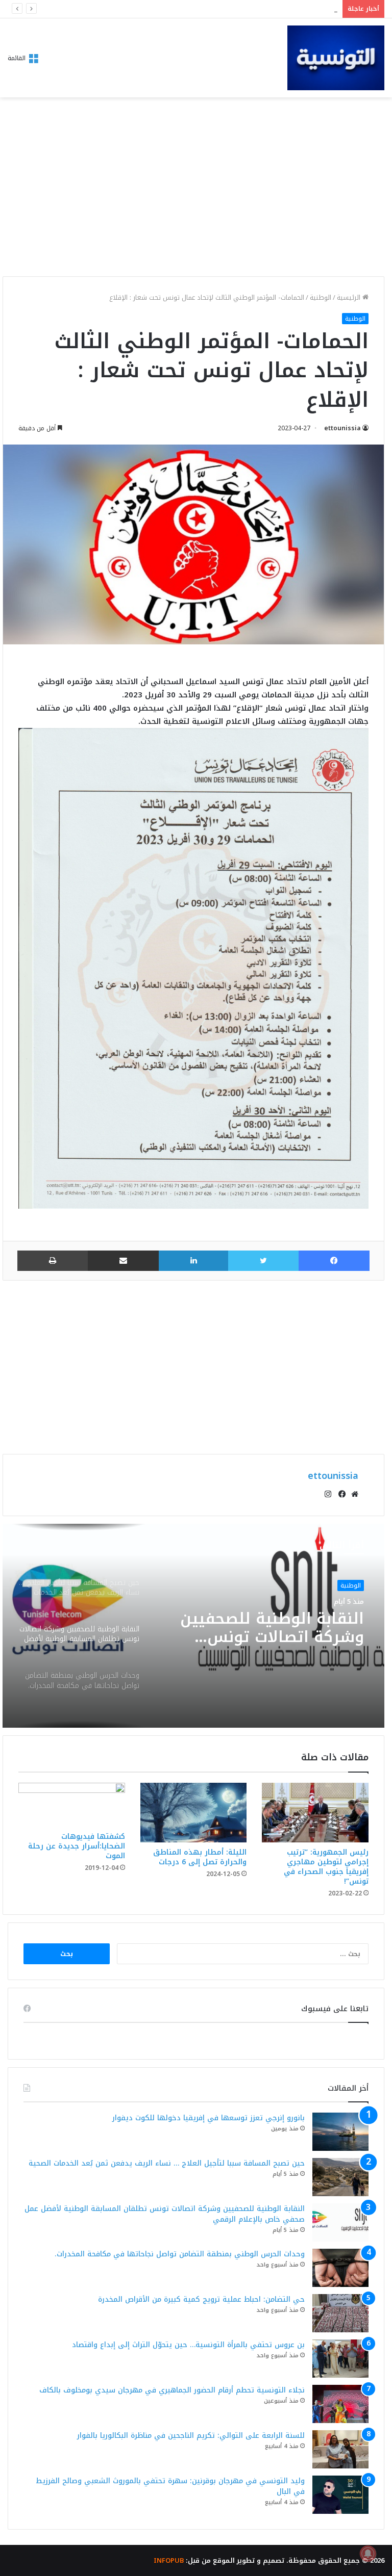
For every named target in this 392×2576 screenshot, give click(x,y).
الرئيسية (350, 297)
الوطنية (321, 297)
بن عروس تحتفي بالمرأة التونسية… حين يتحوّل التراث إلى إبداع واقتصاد (188, 2345)
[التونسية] (336, 58)
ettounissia (342, 428)
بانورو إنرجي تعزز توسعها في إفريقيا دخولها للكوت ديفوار (209, 2118)
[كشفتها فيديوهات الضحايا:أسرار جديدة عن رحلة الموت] (72, 1805)
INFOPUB (169, 2560)
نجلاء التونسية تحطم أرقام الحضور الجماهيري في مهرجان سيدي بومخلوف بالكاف (172, 2390)
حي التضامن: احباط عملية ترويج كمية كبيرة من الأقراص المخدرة (201, 2299)
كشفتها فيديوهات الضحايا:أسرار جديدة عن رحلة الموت (77, 1846)
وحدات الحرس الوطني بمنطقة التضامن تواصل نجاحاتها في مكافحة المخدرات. (280, 1628)
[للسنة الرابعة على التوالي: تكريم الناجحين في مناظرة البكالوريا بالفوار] (340, 2449)
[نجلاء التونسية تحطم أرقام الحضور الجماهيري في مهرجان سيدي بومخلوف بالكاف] (340, 2404)
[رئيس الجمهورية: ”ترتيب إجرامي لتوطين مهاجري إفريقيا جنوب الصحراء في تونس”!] (315, 1813)
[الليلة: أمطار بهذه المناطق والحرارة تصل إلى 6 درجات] (194, 1813)
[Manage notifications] (368, 2554)
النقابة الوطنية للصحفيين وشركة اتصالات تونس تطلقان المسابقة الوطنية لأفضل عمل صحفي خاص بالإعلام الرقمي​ (165, 2214)
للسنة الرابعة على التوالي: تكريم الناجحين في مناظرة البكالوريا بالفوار (191, 2436)
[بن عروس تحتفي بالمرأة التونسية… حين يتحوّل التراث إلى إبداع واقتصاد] (340, 2359)
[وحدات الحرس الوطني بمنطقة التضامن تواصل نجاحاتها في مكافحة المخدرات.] (340, 2268)
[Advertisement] (193, 190)
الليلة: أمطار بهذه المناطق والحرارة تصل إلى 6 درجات (200, 1857)
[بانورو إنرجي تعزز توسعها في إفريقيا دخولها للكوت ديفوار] (340, 2132)
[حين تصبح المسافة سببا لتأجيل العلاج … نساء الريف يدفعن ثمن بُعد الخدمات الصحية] (340, 2177)
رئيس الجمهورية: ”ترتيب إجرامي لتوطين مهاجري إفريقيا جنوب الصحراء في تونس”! (326, 1867)
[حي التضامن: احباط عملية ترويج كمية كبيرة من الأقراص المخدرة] (340, 2313)
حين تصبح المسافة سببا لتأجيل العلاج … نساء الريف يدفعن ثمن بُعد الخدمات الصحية (167, 2163)
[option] (193, 1626)
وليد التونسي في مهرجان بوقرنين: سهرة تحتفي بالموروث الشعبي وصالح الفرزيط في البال (170, 2486)
